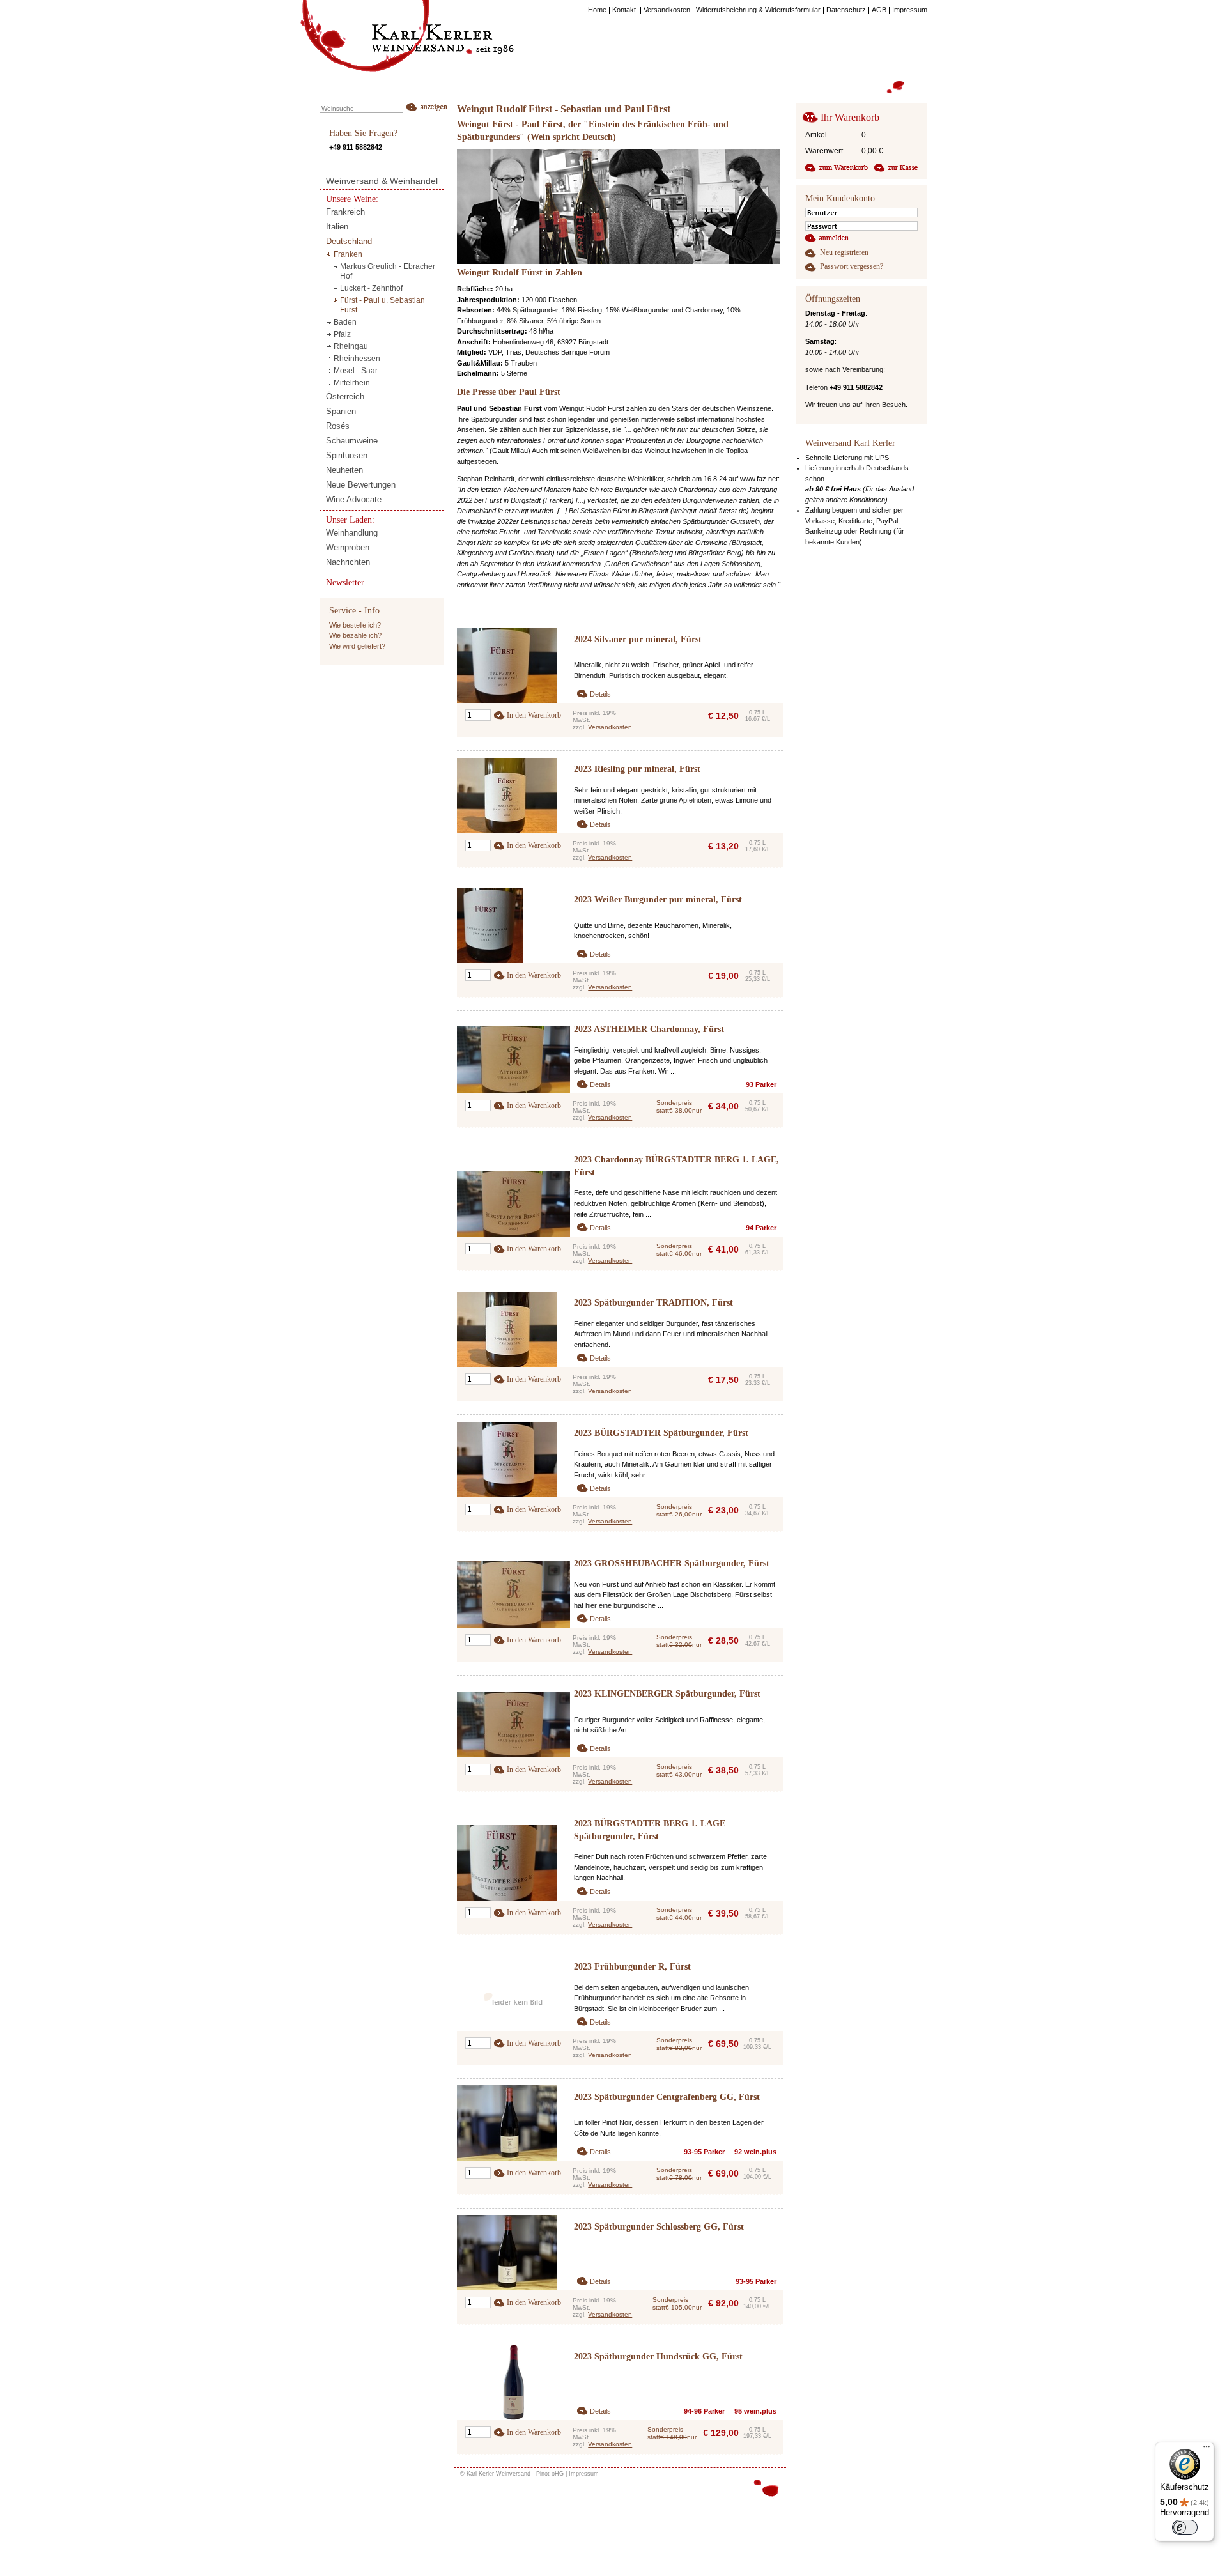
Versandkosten (610, 727)
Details (600, 694)
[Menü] (1207, 2449)
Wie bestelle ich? (355, 625)
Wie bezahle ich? (355, 635)
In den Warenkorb (534, 715)
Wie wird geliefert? (357, 646)
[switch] (1185, 2527)
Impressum (584, 2474)
